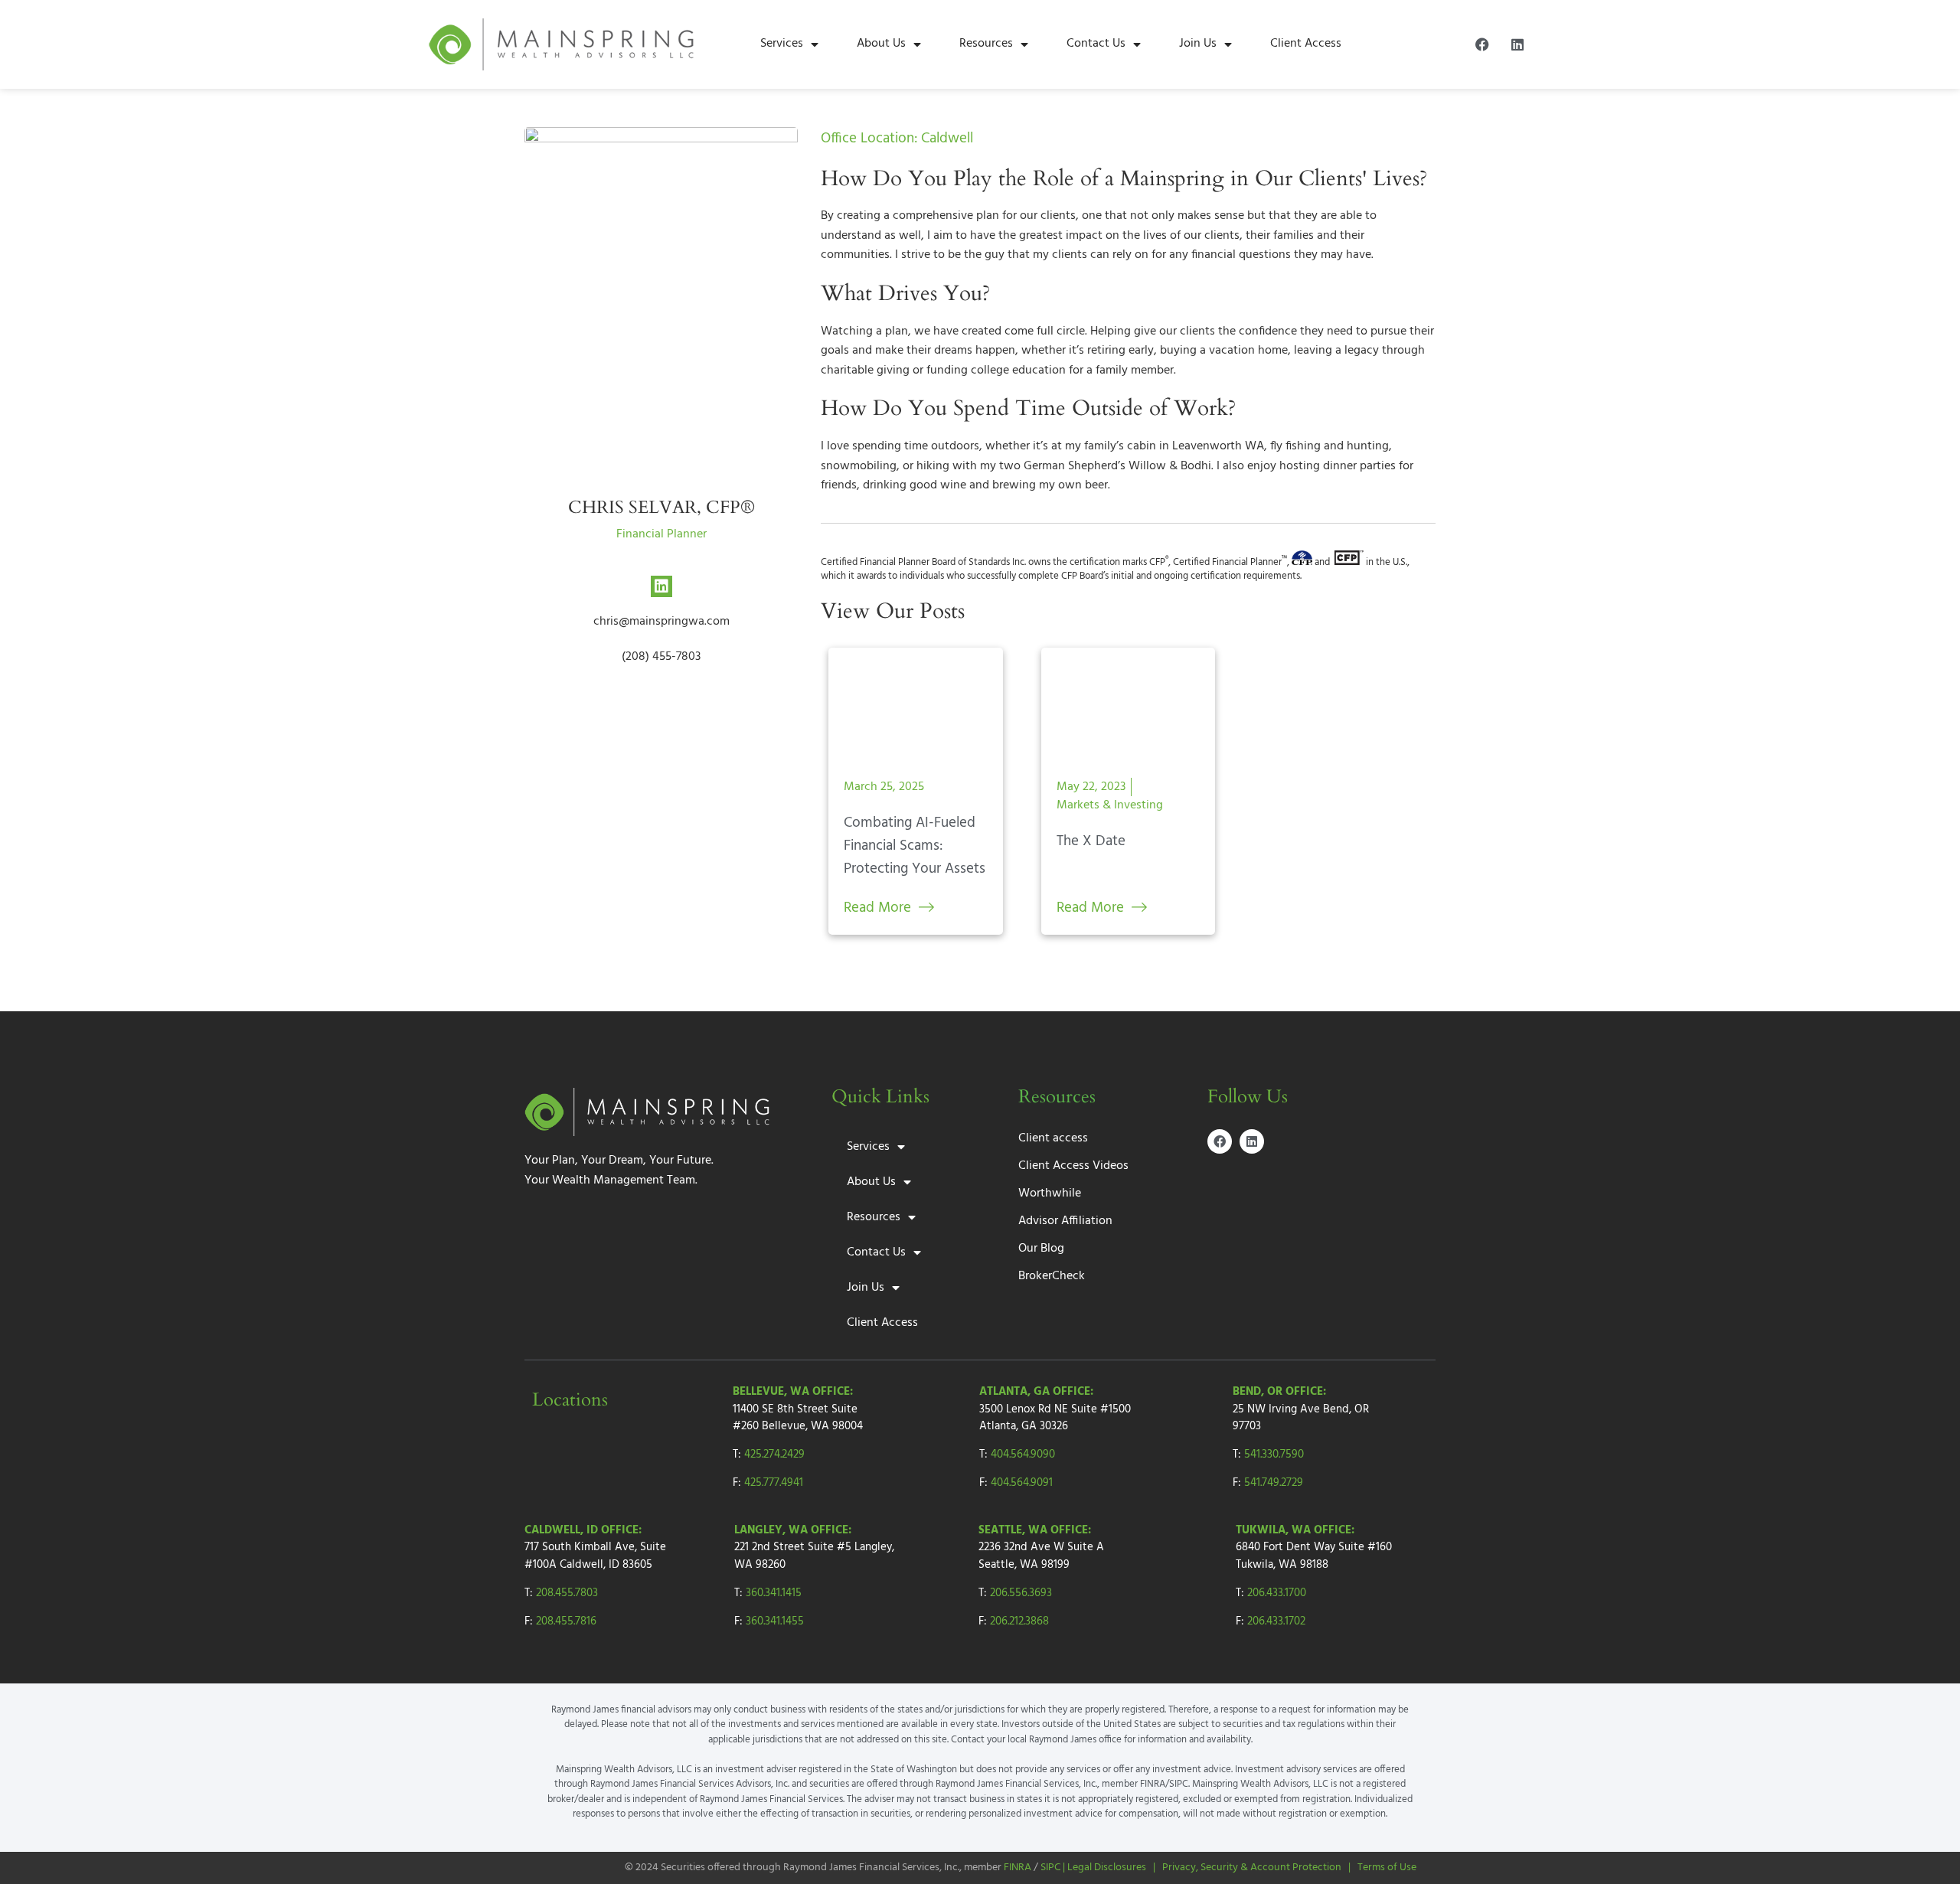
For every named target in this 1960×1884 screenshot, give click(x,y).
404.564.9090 (1023, 1455)
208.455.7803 (567, 1593)
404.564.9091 (1022, 1483)
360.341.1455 (775, 1621)
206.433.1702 (1276, 1621)
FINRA (1018, 1868)
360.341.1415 (774, 1593)
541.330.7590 (1274, 1455)
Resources (986, 44)
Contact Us (1096, 44)
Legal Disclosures (1107, 1868)
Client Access (1306, 44)
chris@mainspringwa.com (661, 622)
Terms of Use (1387, 1868)
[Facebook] (1482, 44)
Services (782, 44)
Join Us (1198, 44)
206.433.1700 (1277, 1593)
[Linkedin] (1517, 44)
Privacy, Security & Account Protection (1252, 1868)
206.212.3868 (1019, 1621)
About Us (881, 44)
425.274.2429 (774, 1455)
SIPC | (1054, 1868)
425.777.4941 (774, 1483)
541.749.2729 (1274, 1483)
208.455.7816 (566, 1621)
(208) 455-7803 (661, 657)
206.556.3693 (1021, 1593)
